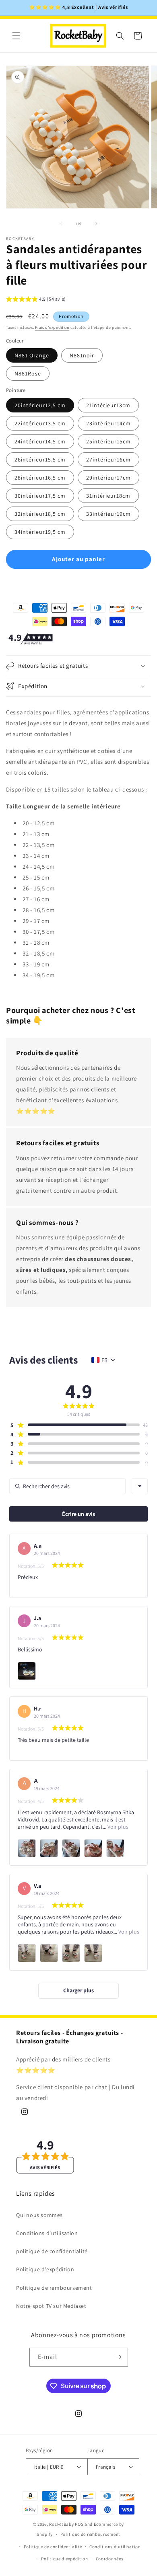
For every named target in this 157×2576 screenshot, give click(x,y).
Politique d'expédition (45, 2269)
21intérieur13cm (108, 405)
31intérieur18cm (108, 496)
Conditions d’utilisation (115, 2547)
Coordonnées (110, 2559)
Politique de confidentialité (53, 2547)
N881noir (82, 355)
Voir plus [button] (117, 1827)
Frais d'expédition (52, 327)
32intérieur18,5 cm (40, 514)
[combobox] (140, 1486)
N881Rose (28, 373)
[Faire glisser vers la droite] (96, 224)
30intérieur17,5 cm (40, 496)
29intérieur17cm (108, 478)
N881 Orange (32, 355)
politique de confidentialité (52, 2251)
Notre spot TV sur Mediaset (51, 2306)
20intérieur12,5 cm (40, 405)
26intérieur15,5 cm (40, 459)
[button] (16, 36)
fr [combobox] (104, 1360)
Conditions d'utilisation (47, 2233)
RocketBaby (61, 2524)
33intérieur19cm (108, 514)
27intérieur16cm (108, 459)
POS (79, 2524)
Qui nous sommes (39, 2215)
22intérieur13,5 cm (40, 423)
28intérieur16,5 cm (40, 478)
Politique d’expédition (64, 2559)
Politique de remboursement (54, 2288)
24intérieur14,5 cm (40, 441)
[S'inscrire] (119, 2357)
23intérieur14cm (108, 423)
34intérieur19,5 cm (40, 532)
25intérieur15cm (108, 441)
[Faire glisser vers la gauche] (61, 224)
